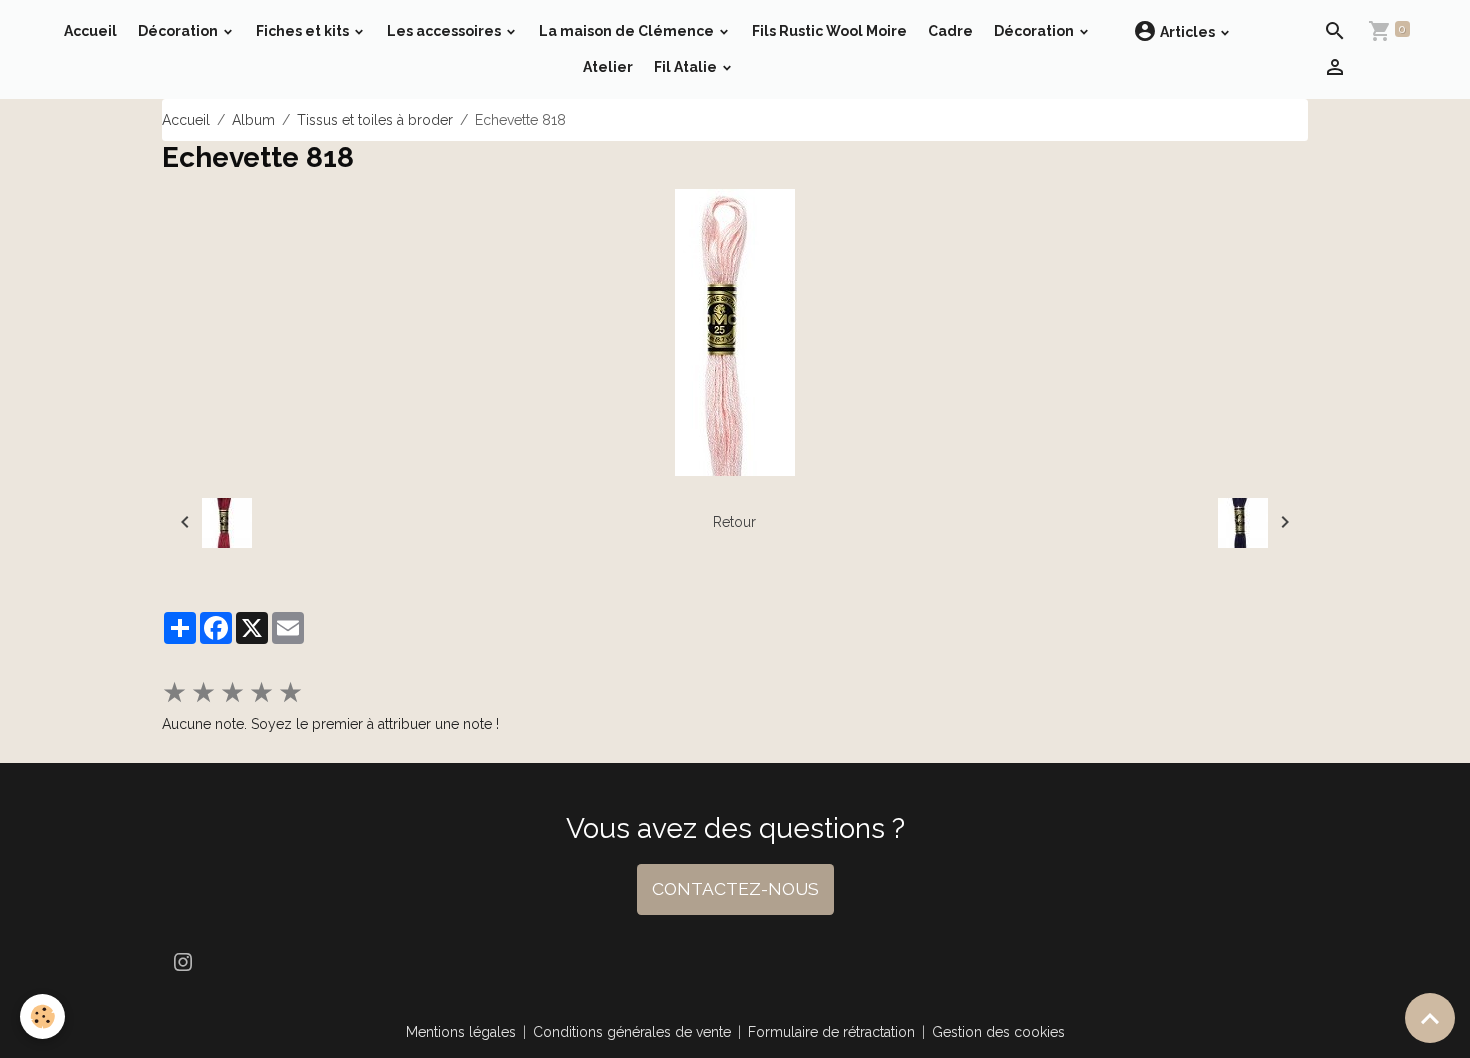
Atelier (608, 67)
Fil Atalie (687, 67)
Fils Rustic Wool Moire (829, 31)
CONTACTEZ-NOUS (735, 889)
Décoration (179, 31)
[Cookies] (42, 1016)
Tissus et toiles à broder (375, 120)
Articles (1187, 32)
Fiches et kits (304, 31)
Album (253, 120)
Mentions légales (461, 1032)
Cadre (950, 31)
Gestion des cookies (998, 1032)
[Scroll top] (1430, 1018)
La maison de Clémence (628, 31)
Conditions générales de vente (632, 1032)
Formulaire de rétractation (831, 1032)
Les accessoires (445, 31)
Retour (734, 522)
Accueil (90, 31)
